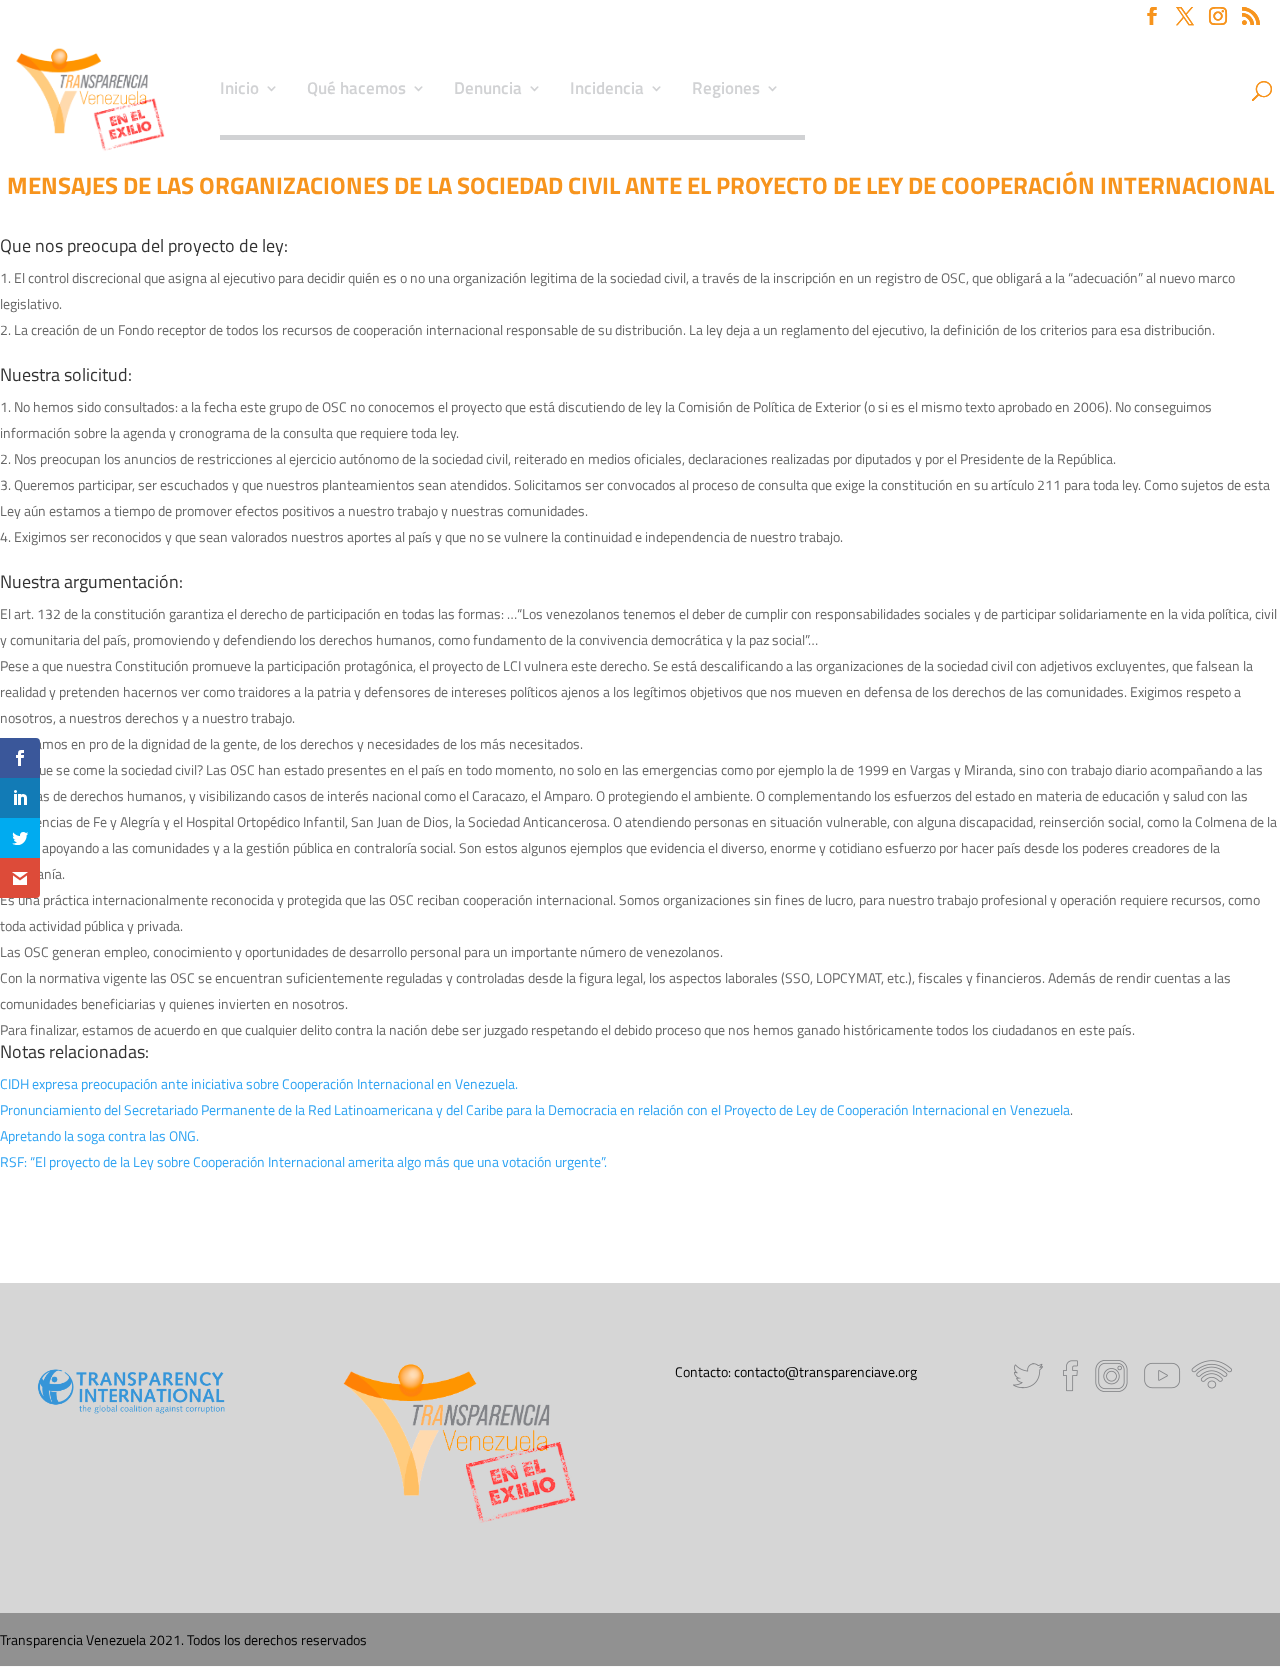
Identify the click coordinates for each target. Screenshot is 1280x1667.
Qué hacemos (356, 91)
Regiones (726, 91)
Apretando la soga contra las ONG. (99, 1135)
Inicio (239, 91)
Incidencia (607, 91)
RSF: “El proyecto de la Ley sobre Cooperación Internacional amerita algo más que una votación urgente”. (303, 1161)
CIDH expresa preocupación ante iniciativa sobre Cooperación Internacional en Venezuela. (259, 1083)
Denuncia (488, 91)
